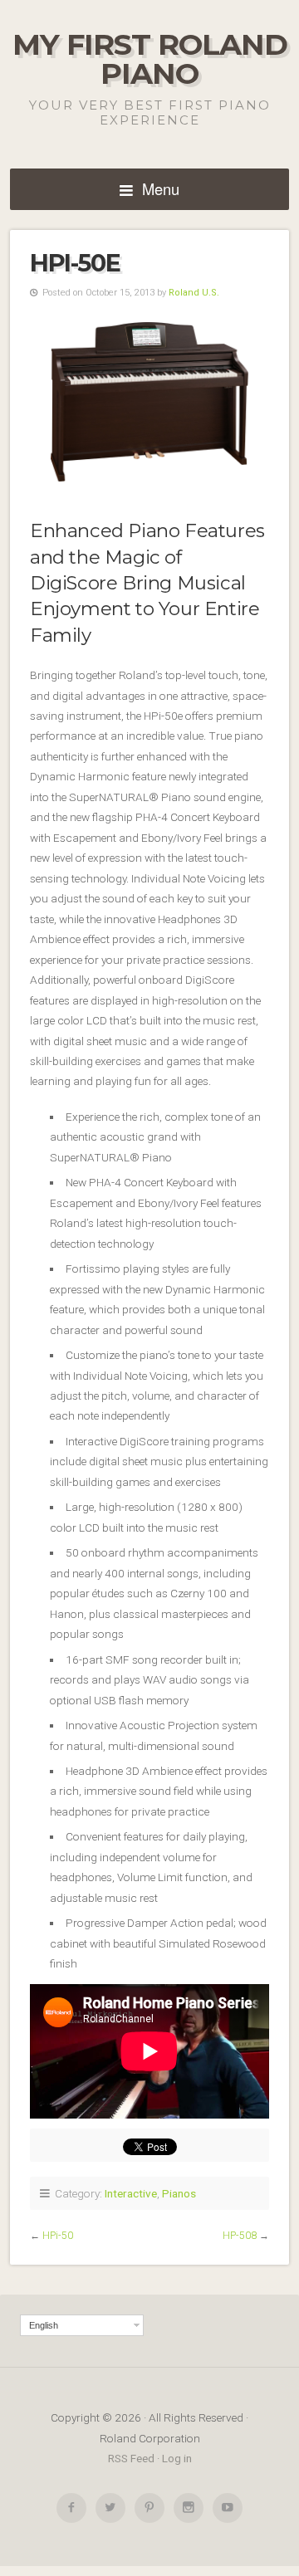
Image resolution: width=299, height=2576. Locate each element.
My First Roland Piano (150, 59)
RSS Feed (131, 2458)
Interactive (131, 2193)
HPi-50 (58, 2236)
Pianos (179, 2193)
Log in (177, 2458)
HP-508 (240, 2236)
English (44, 2325)
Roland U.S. (194, 293)
